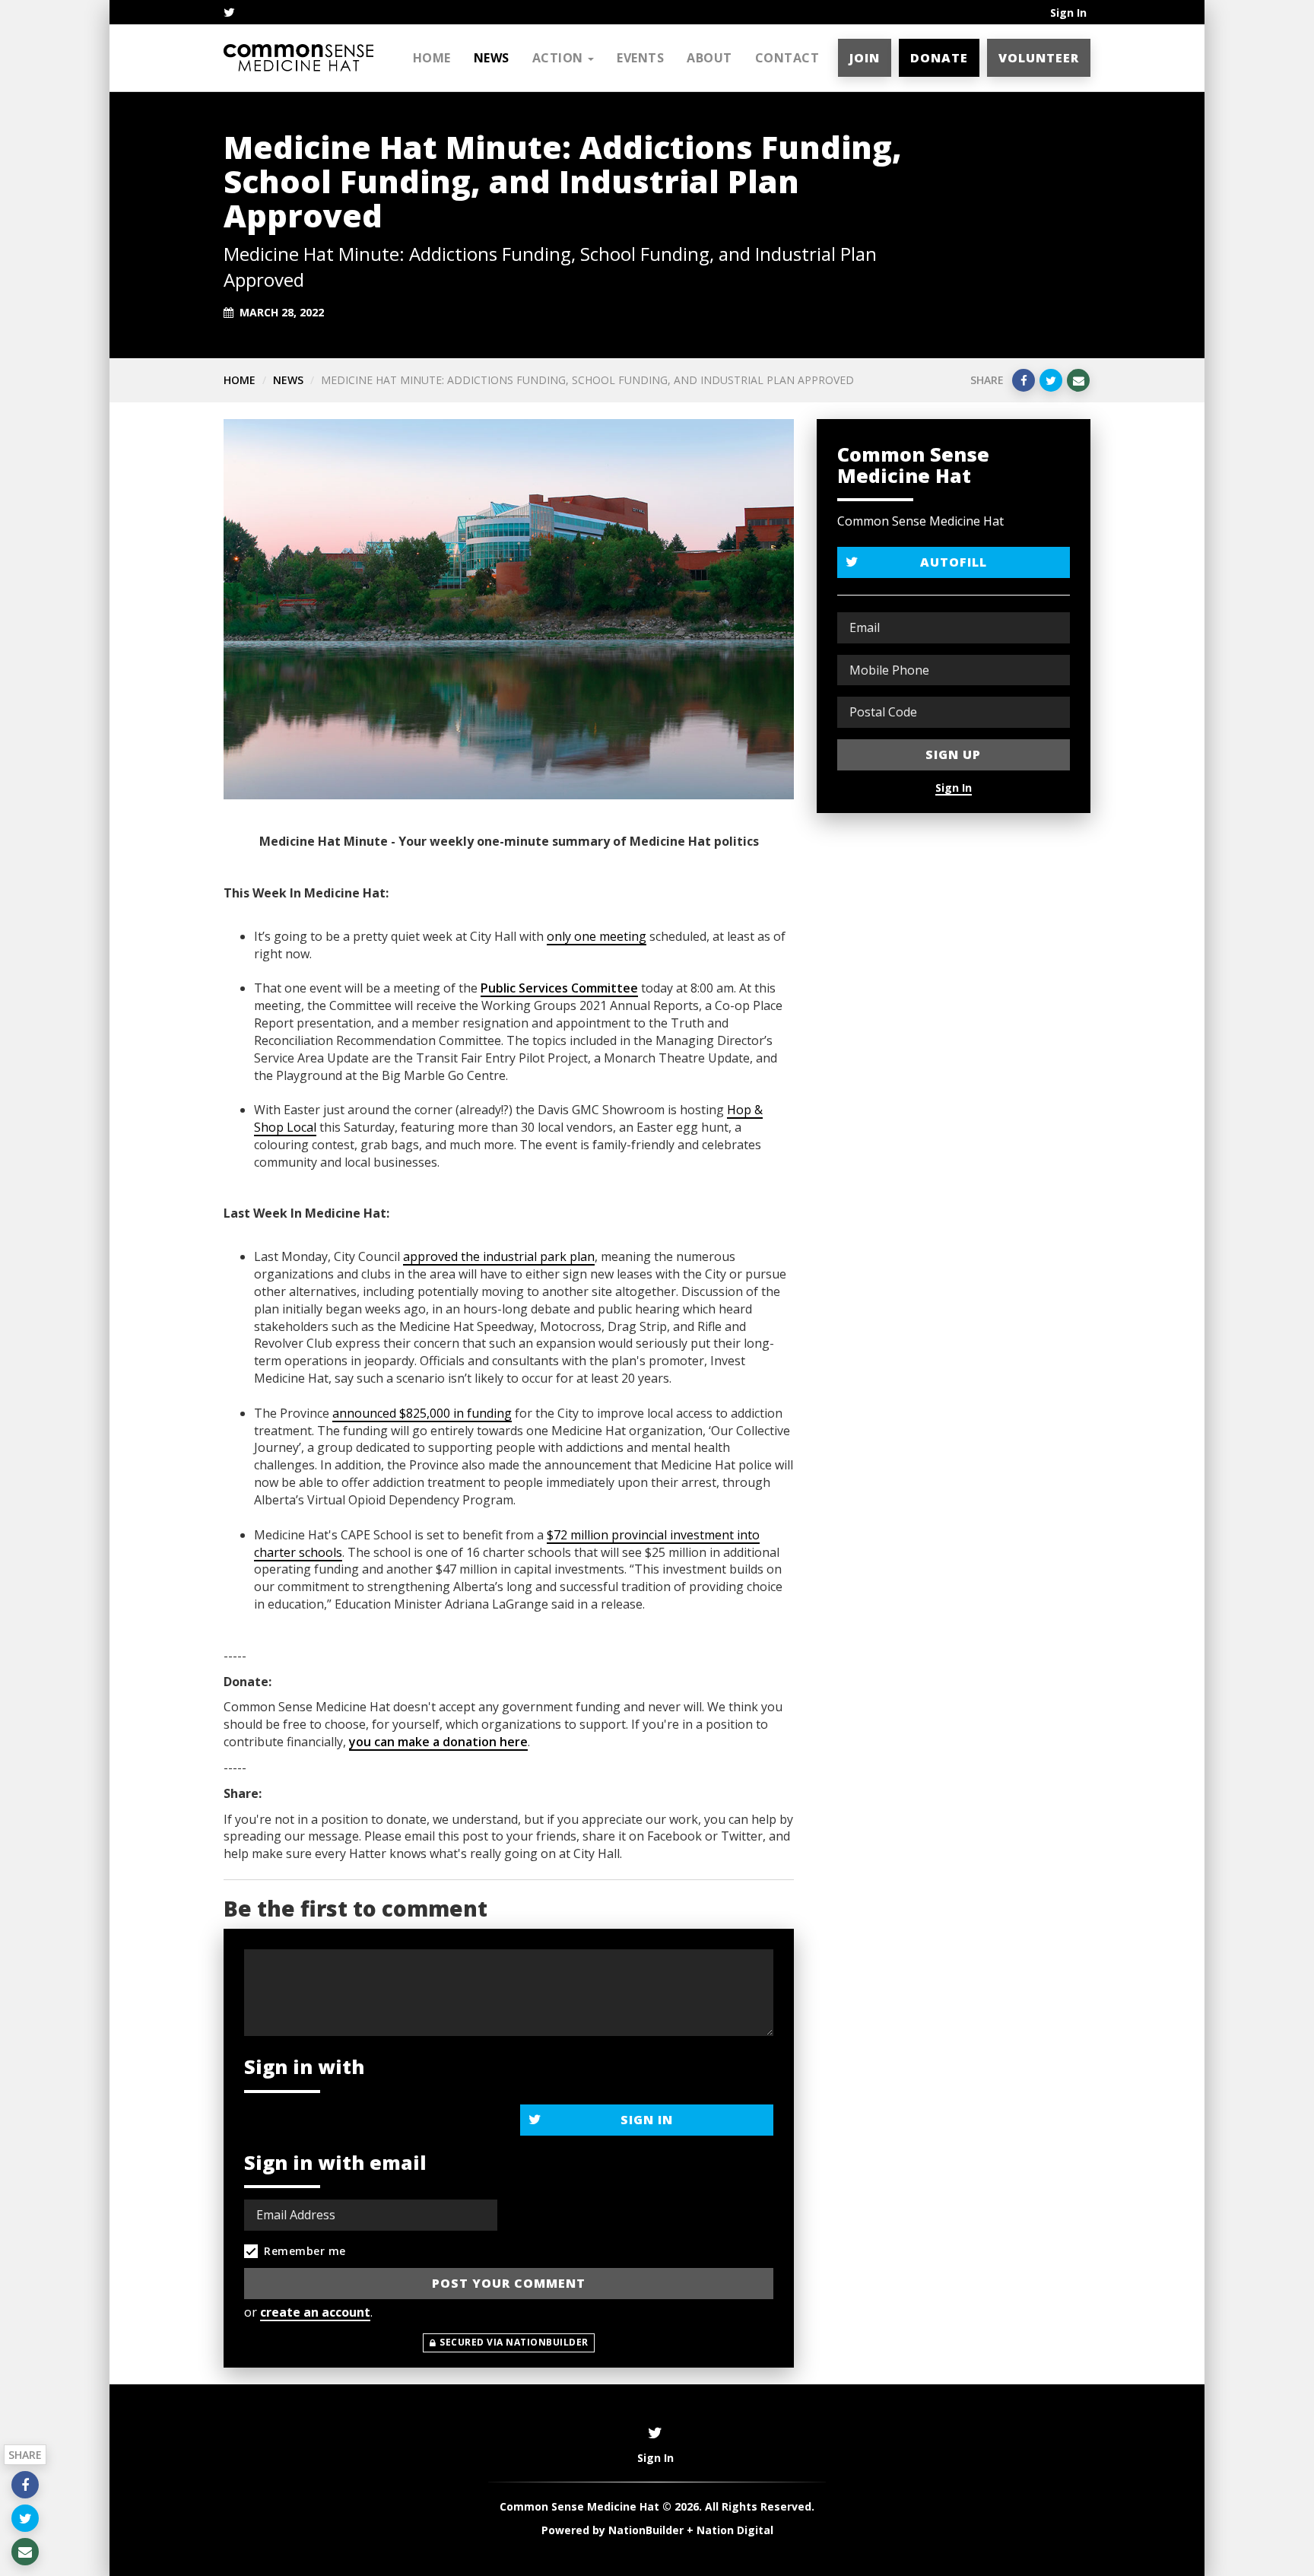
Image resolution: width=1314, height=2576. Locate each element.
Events (640, 58)
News (492, 58)
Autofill (954, 562)
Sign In (1068, 13)
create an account (315, 2312)
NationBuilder (646, 2530)
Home (432, 58)
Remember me (305, 2251)
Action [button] (560, 58)
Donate (939, 58)
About (709, 58)
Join (865, 58)
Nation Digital (735, 2530)
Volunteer (1039, 58)
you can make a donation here (438, 1742)
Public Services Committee (559, 988)
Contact (787, 58)
